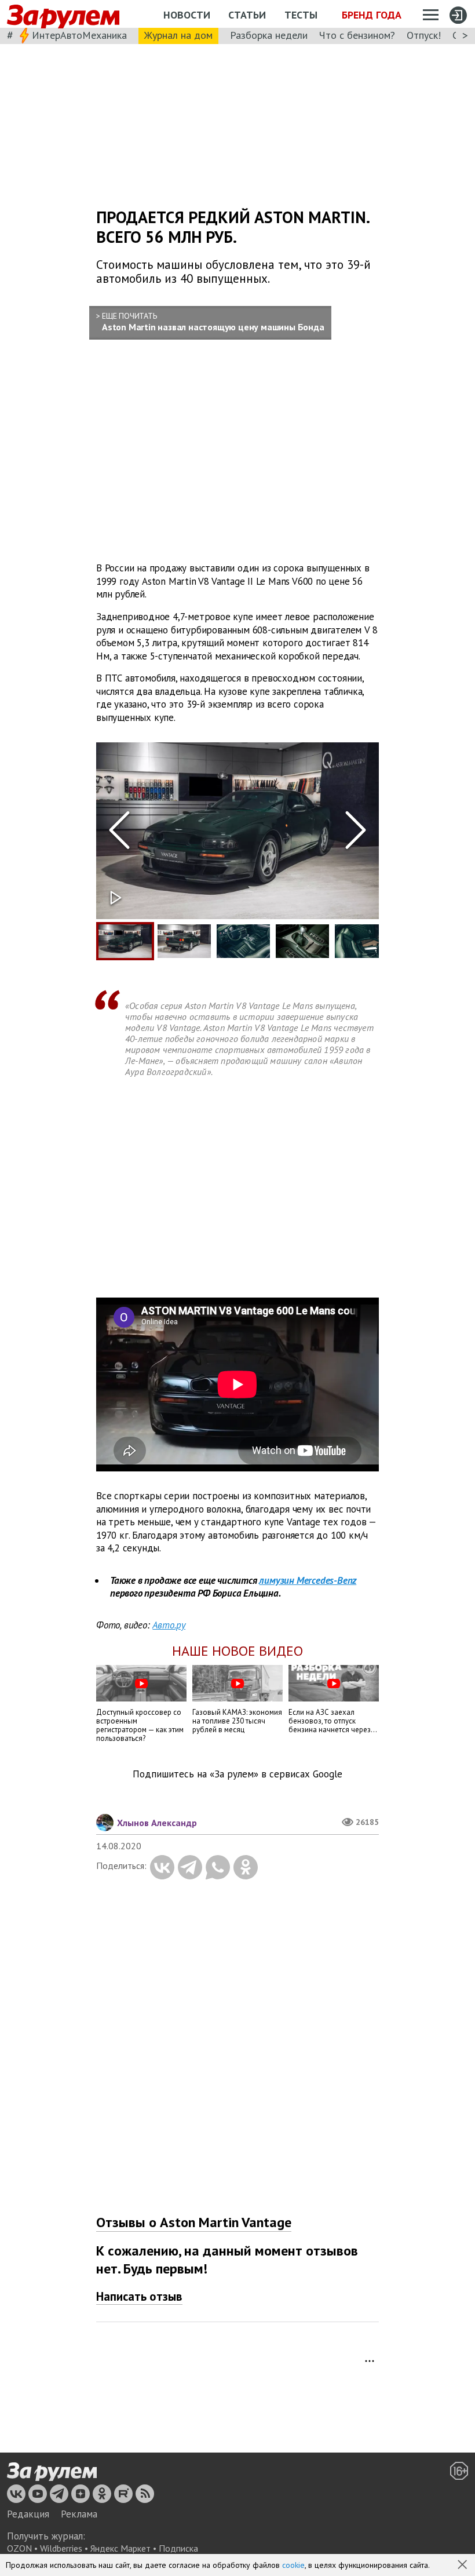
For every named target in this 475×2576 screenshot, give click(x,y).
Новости (187, 15)
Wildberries (61, 2548)
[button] (463, 2566)
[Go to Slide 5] (361, 941)
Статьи (247, 15)
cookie (293, 2565)
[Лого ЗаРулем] (63, 14)
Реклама (79, 2514)
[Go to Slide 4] (302, 941)
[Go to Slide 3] (243, 941)
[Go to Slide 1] (125, 941)
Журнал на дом (178, 35)
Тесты (301, 15)
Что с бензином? (357, 35)
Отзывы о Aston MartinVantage (194, 2222)
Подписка (178, 2548)
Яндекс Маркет (120, 2548)
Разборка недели (269, 35)
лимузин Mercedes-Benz (308, 1580)
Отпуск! (424, 35)
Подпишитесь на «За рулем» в (237, 1774)
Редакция (28, 2514)
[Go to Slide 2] (184, 941)
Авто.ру (169, 1625)
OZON (19, 2548)
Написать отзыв (139, 2296)
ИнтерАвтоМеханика (79, 35)
